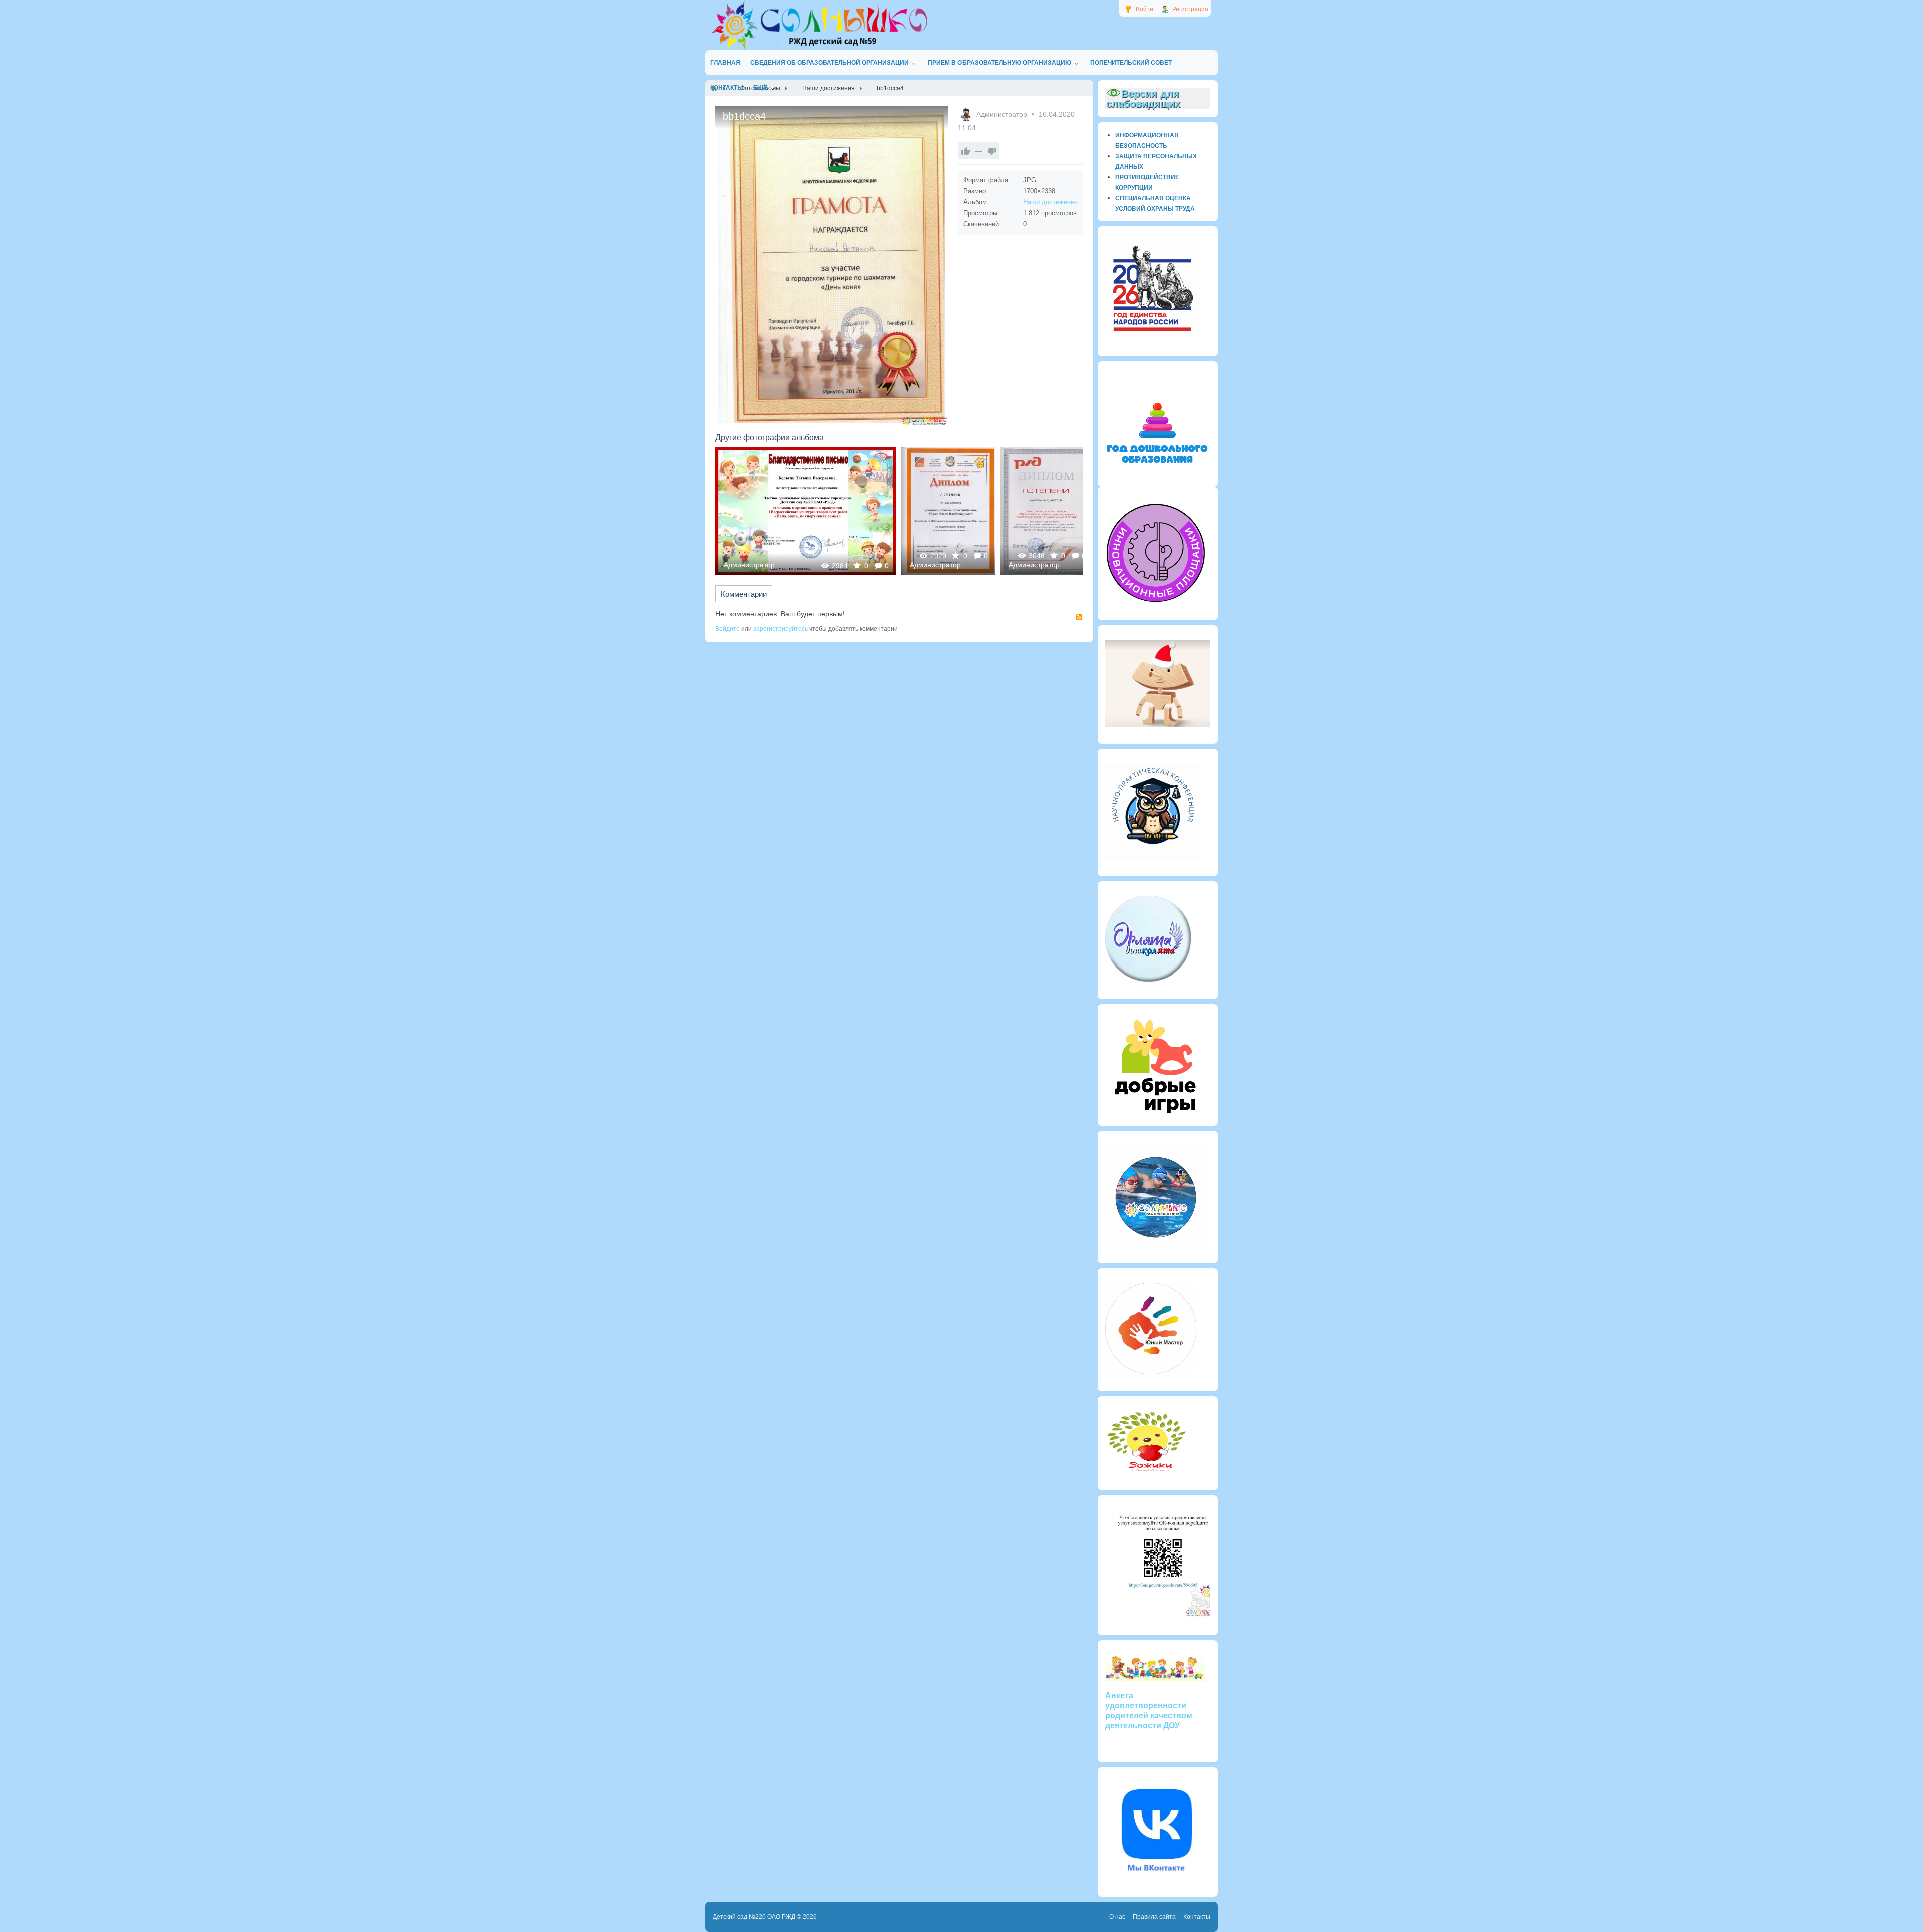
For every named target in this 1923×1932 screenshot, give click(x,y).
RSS (1079, 617)
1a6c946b (806, 511)
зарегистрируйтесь (780, 629)
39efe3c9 (1047, 511)
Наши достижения (1050, 202)
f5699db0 (948, 511)
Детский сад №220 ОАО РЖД (754, 1917)
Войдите (727, 629)
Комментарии (744, 594)
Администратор (1003, 114)
